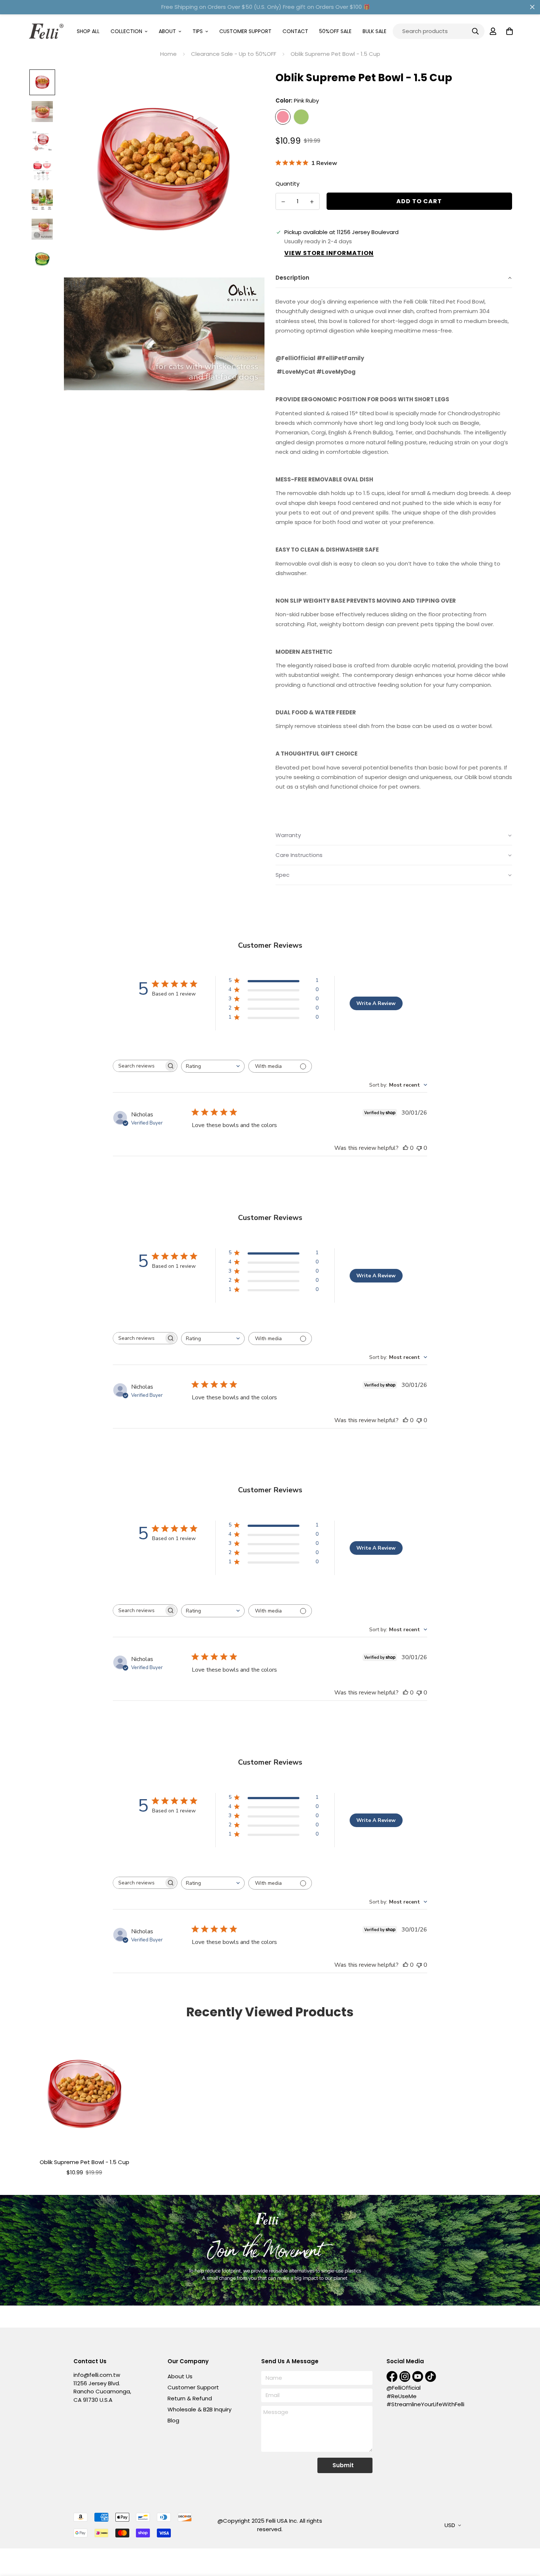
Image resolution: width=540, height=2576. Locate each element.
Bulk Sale (375, 31)
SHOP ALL (88, 31)
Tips (198, 31)
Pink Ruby (283, 117)
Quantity (287, 184)
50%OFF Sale (335, 31)
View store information (329, 253)
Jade (301, 117)
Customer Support (245, 31)
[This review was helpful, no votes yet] (406, 1148)
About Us (180, 2376)
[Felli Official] (46, 31)
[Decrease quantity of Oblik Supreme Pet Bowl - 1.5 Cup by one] (283, 202)
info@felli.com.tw (97, 2375)
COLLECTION (126, 31)
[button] (394, 278)
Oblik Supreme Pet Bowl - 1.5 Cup (84, 2162)
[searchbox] (138, 1066)
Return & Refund (190, 2398)
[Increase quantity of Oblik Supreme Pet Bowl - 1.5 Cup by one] (312, 202)
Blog (173, 2420)
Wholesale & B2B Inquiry (199, 2409)
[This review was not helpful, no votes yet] (419, 1148)
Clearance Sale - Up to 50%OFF (234, 54)
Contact (295, 31)
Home (168, 54)
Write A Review (376, 1003)
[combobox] (213, 1066)
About (167, 31)
